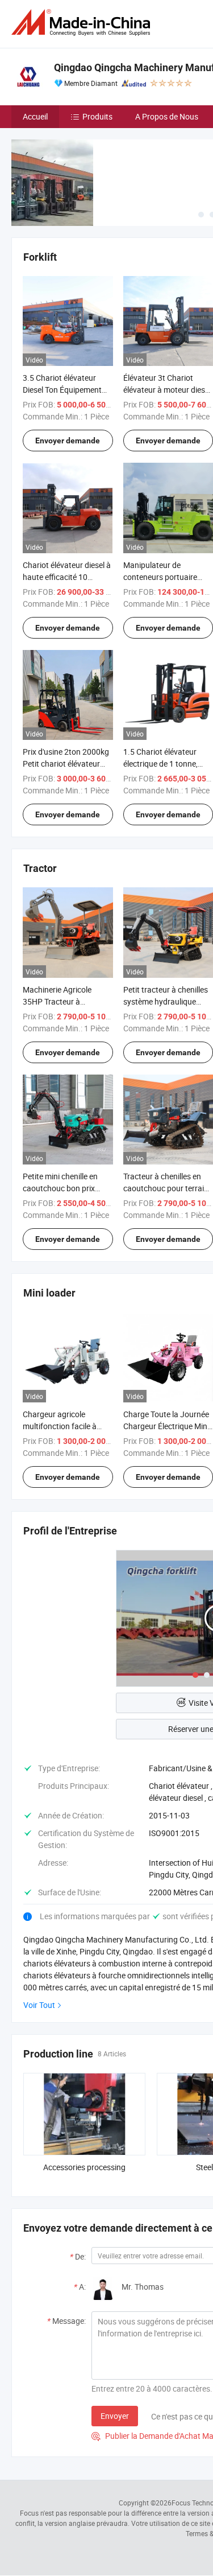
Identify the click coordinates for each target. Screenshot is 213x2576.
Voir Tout (39, 2005)
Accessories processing (84, 2167)
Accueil (35, 116)
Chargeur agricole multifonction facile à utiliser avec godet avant (66, 1426)
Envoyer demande (68, 441)
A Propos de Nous (167, 116)
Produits (97, 116)
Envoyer (115, 2416)
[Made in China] (83, 22)
